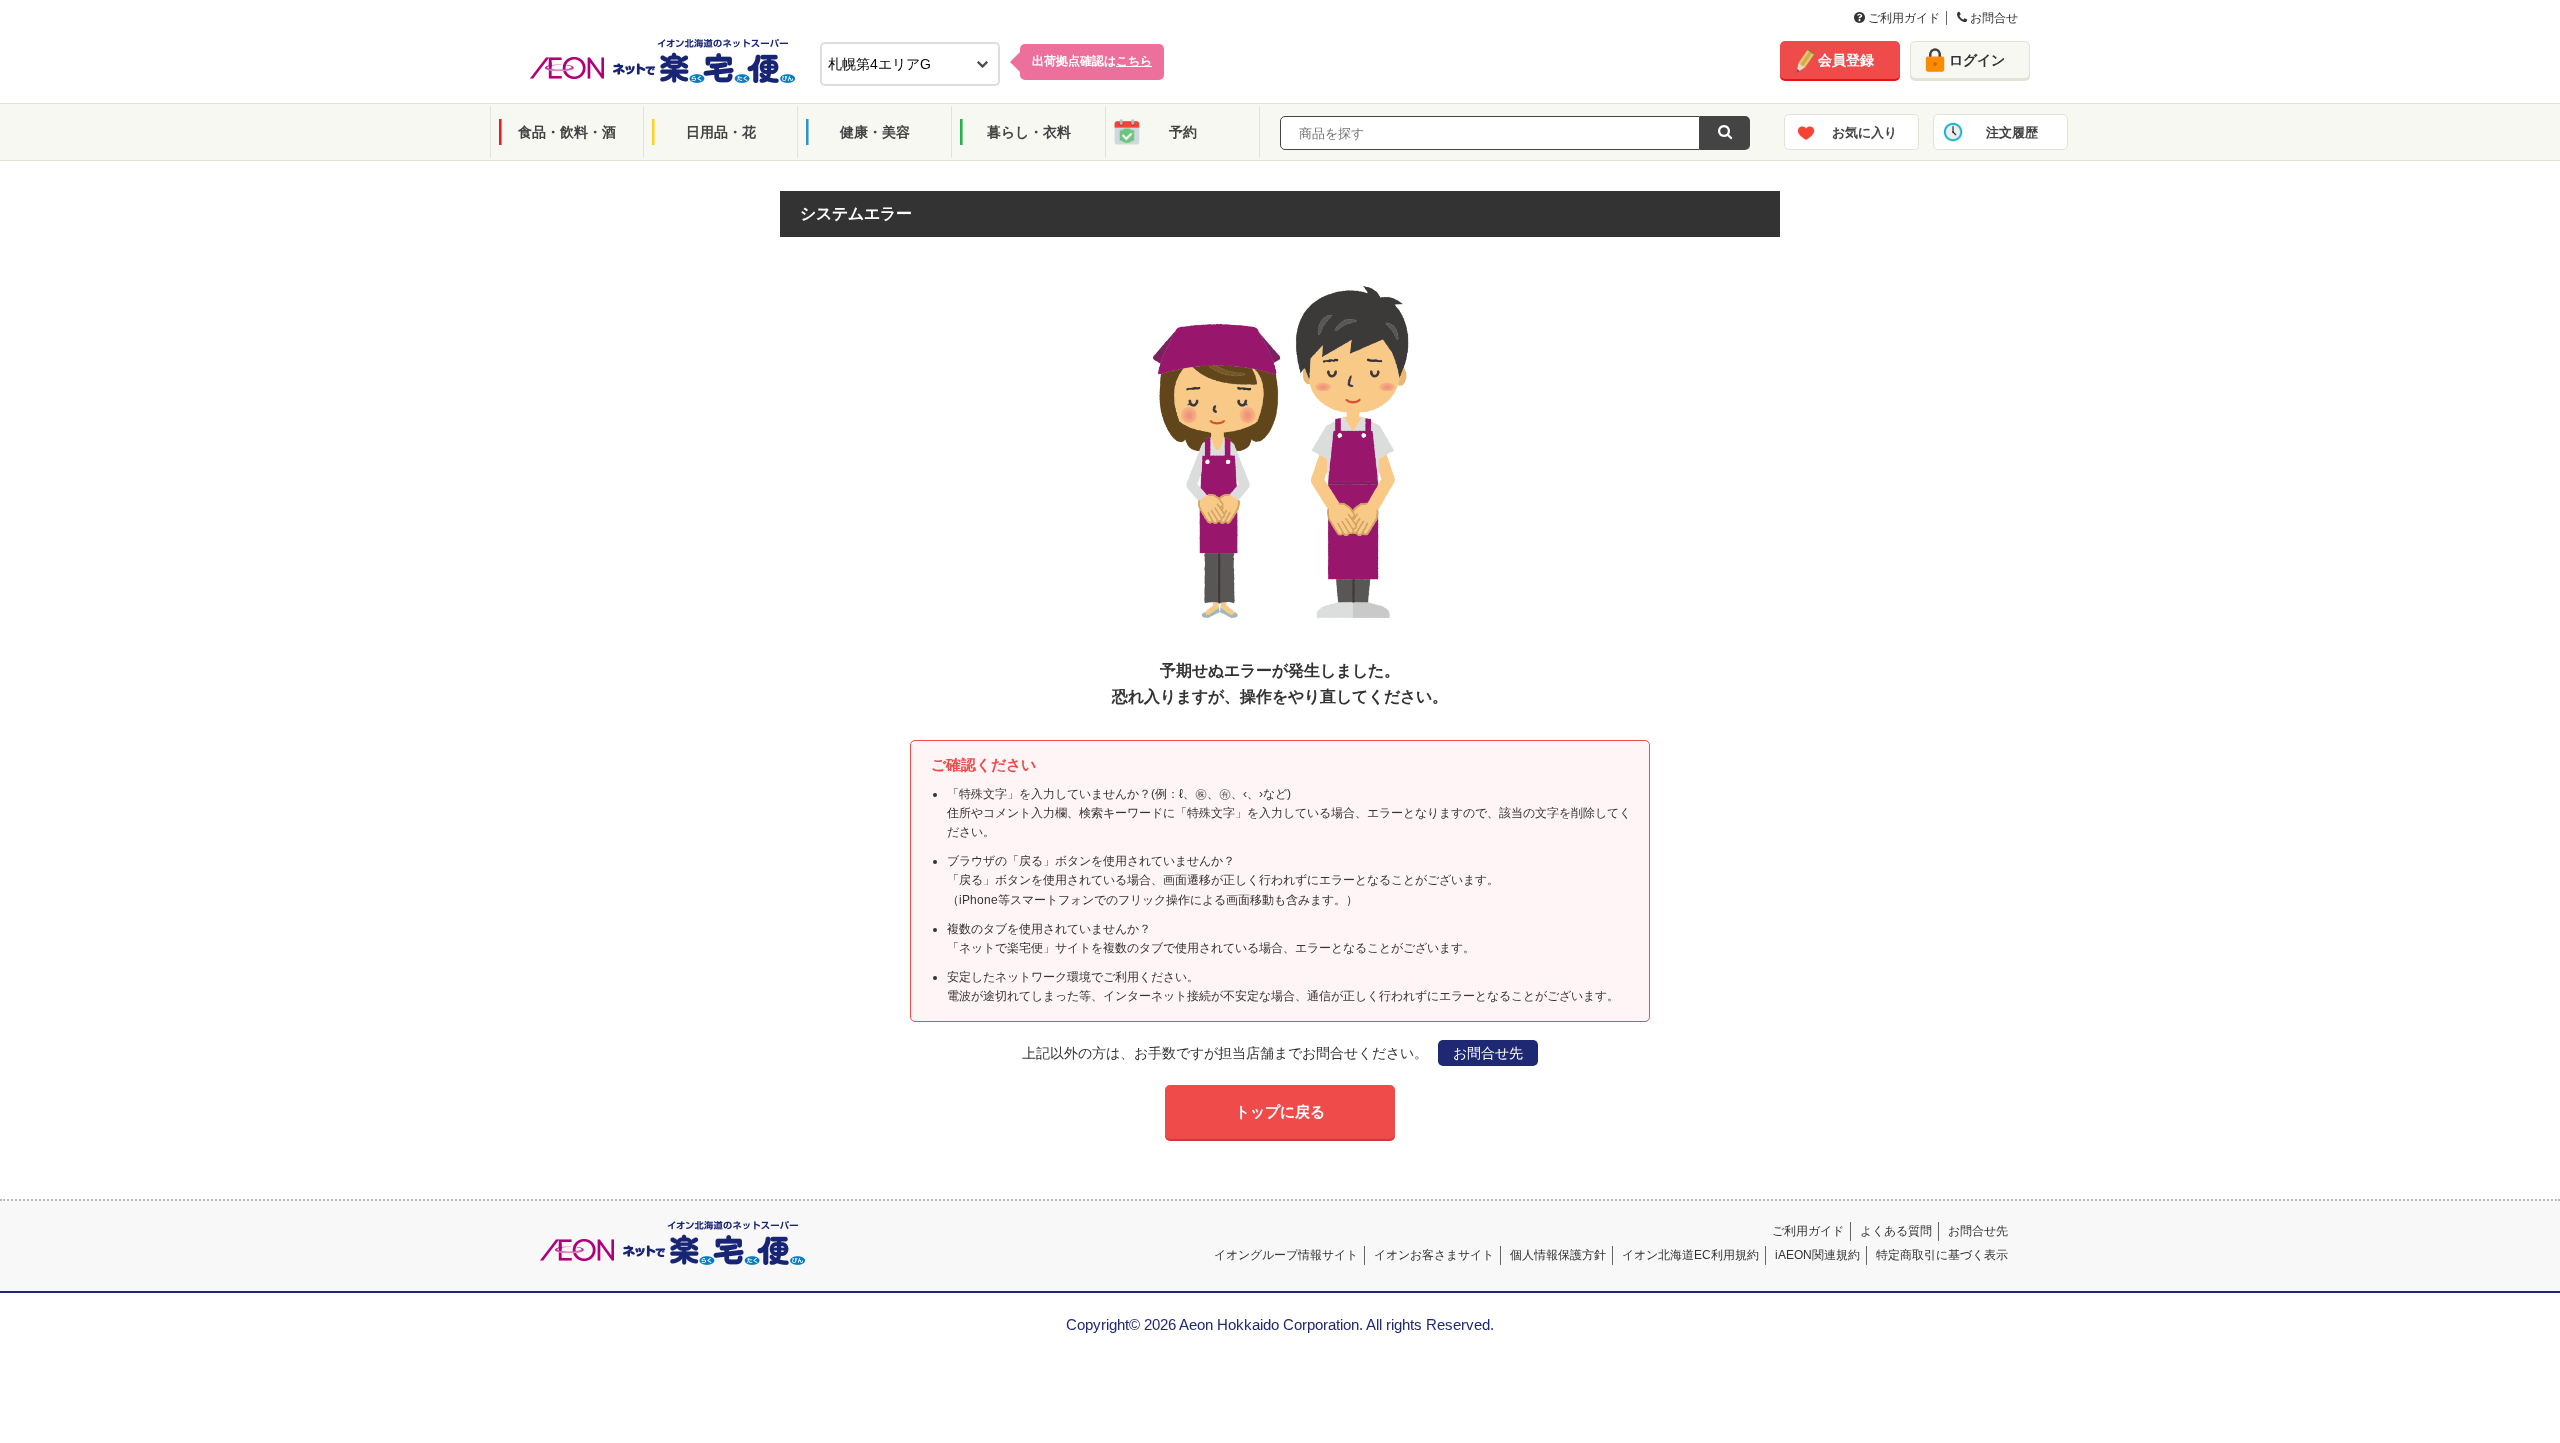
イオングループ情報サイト (1286, 1255)
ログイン (1977, 60)
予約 (1183, 132)
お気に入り (1864, 132)
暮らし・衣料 (1029, 132)
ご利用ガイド (1902, 18)
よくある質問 (1896, 1231)
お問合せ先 (1488, 1053)
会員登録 (1846, 60)
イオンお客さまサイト (1434, 1255)
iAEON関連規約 (1817, 1255)
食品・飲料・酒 (567, 132)
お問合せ (1992, 18)
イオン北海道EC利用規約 (1690, 1255)
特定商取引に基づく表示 (1942, 1255)
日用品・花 (721, 132)
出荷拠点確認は (1092, 61)
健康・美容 (875, 132)
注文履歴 (2012, 132)
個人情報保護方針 (1558, 1255)
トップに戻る (1280, 1111)
